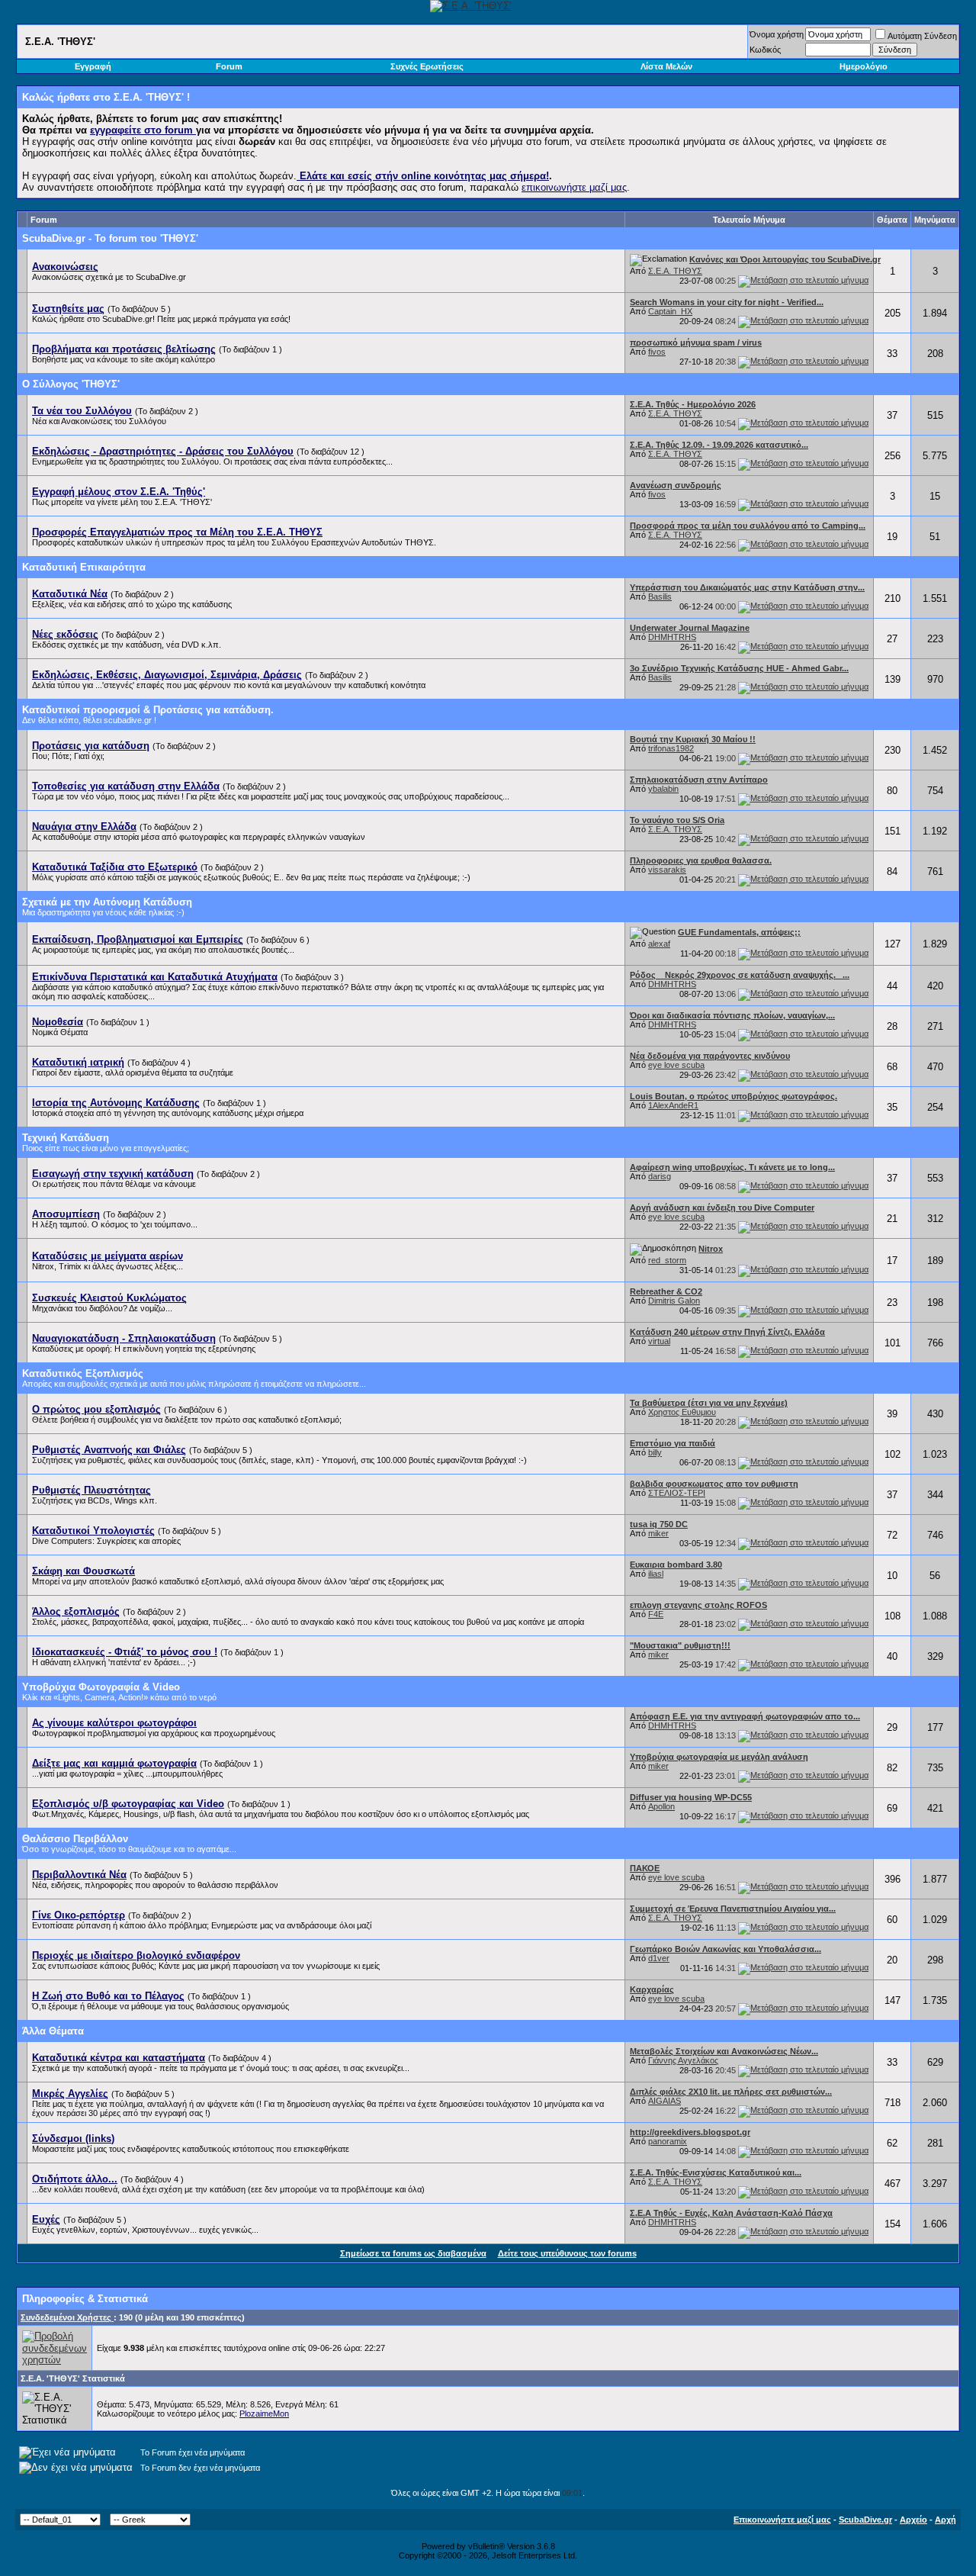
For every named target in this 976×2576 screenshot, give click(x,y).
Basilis (660, 597)
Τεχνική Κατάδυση (66, 1138)
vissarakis (667, 870)
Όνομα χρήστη (777, 34)
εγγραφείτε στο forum (143, 130)
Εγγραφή (93, 66)
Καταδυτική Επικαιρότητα (84, 567)
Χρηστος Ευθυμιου (682, 1412)
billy (655, 1452)
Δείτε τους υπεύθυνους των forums (567, 2253)
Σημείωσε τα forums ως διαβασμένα (413, 2253)
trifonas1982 (671, 748)
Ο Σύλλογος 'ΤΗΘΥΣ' (71, 384)
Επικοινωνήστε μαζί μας (782, 2520)
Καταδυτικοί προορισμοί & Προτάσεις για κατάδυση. (148, 710)
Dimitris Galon (674, 1301)
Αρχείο (913, 2520)
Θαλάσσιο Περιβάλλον (75, 1839)
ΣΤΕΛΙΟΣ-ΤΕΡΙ (677, 1493)
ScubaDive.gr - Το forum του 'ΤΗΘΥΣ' (110, 238)
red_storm (667, 1260)
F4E (656, 1614)
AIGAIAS (665, 2101)
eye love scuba (676, 1065)
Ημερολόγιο (864, 66)
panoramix (668, 2141)
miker (658, 1533)
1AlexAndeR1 (673, 1105)
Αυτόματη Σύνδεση (922, 36)
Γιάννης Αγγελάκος (683, 2060)
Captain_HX (670, 311)
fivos (657, 352)
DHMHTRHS (672, 637)
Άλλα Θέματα (53, 2031)
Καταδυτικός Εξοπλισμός (83, 1373)
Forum (229, 66)
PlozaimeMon (264, 2414)
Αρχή (945, 2520)
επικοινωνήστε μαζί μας (574, 187)
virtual (659, 1341)
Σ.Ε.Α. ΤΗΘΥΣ (675, 271)
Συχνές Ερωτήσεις (427, 66)
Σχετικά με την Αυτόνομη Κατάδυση (107, 902)
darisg (660, 1176)
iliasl (656, 1574)
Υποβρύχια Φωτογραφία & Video (101, 1687)
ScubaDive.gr (865, 2520)
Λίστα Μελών (666, 66)
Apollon (661, 1806)
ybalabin (663, 789)
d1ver (659, 1958)
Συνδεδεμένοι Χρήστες (67, 2317)
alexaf (659, 944)
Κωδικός (765, 50)
